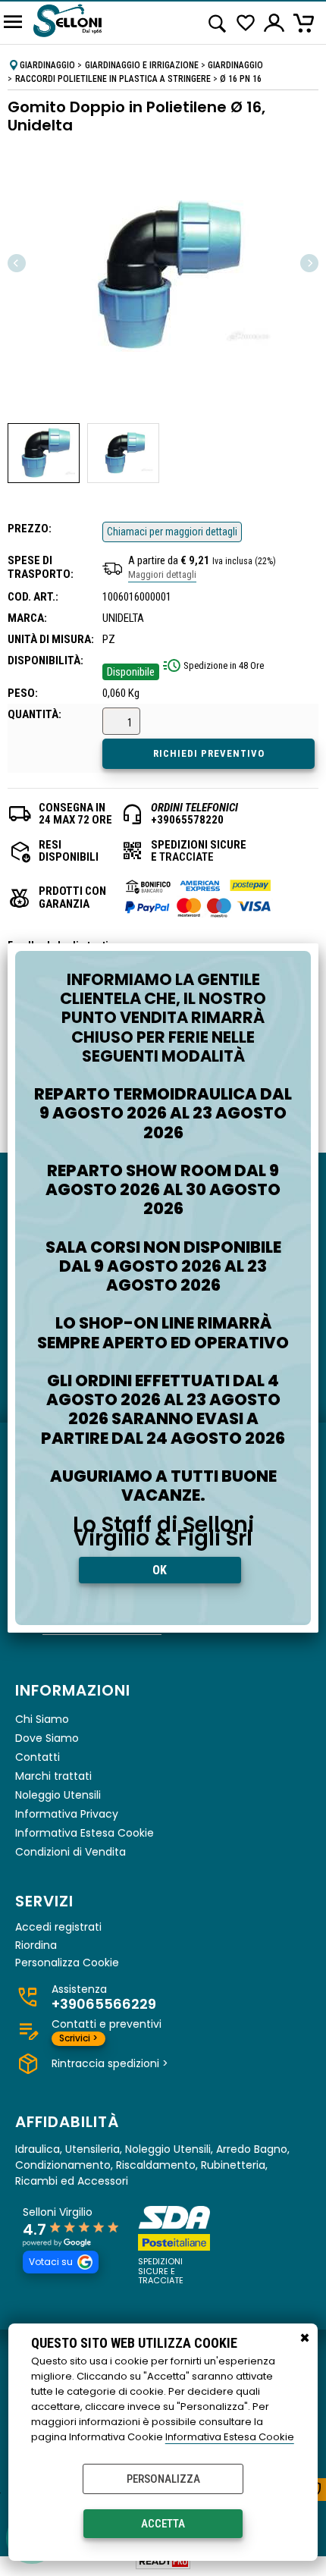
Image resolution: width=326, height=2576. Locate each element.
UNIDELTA (123, 618)
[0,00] (306, 23)
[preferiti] (246, 23)
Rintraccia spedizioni (110, 2063)
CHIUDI (305, 2339)
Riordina (36, 1945)
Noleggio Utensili (58, 1795)
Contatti (38, 1757)
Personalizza (163, 2479)
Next (309, 263)
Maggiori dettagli (162, 574)
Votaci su (51, 2262)
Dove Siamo (47, 1738)
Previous (17, 263)
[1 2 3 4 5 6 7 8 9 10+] (123, 723)
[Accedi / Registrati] (275, 23)
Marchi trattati (53, 1776)
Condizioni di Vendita (71, 1852)
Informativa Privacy (67, 1814)
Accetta (163, 2524)
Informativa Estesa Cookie (230, 2437)
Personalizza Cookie (67, 1963)
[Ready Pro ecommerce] (163, 2561)
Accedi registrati (58, 1927)
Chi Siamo (42, 1719)
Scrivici (78, 2038)
